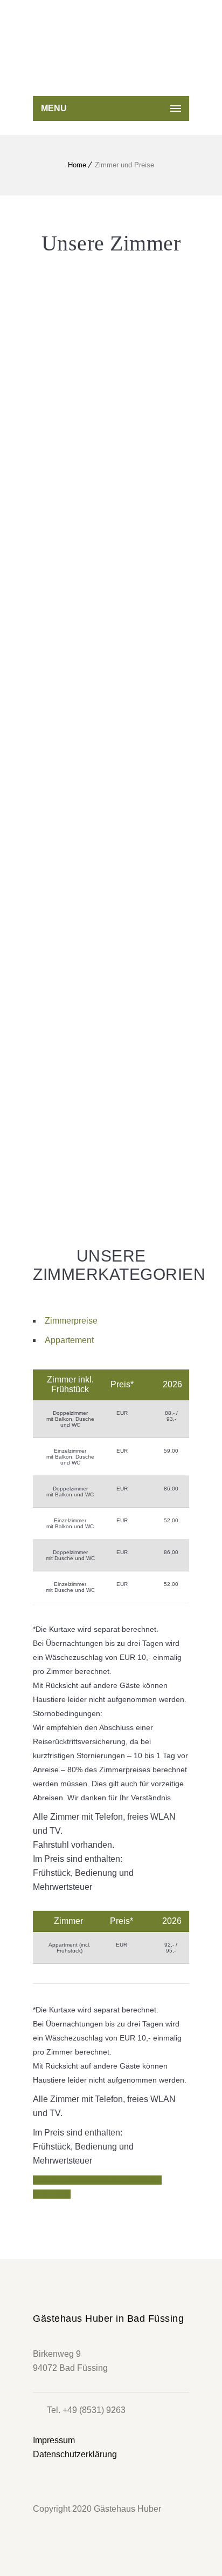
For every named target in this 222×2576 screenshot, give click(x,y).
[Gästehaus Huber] (114, 62)
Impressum (54, 2440)
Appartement (69, 1340)
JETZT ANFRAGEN (80, 2180)
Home (77, 165)
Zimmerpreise (71, 1321)
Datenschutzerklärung (75, 2454)
